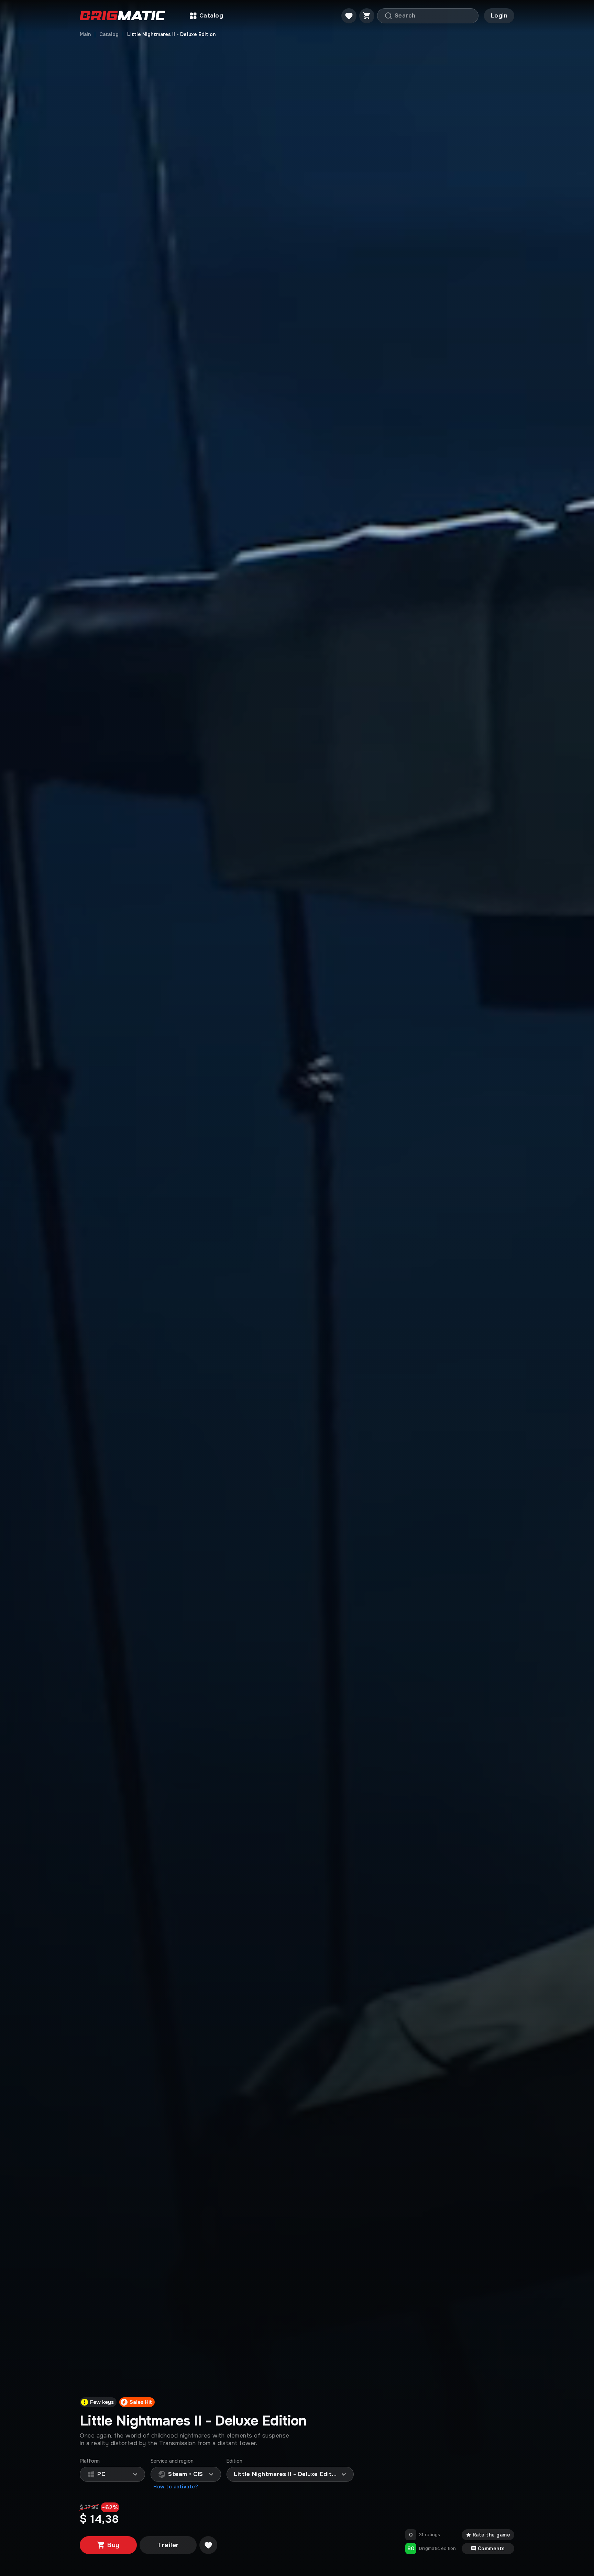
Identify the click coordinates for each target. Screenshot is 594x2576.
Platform (90, 2461)
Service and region (172, 2461)
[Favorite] (349, 16)
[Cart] (367, 16)
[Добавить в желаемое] (208, 2545)
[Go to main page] (123, 16)
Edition (235, 2461)
